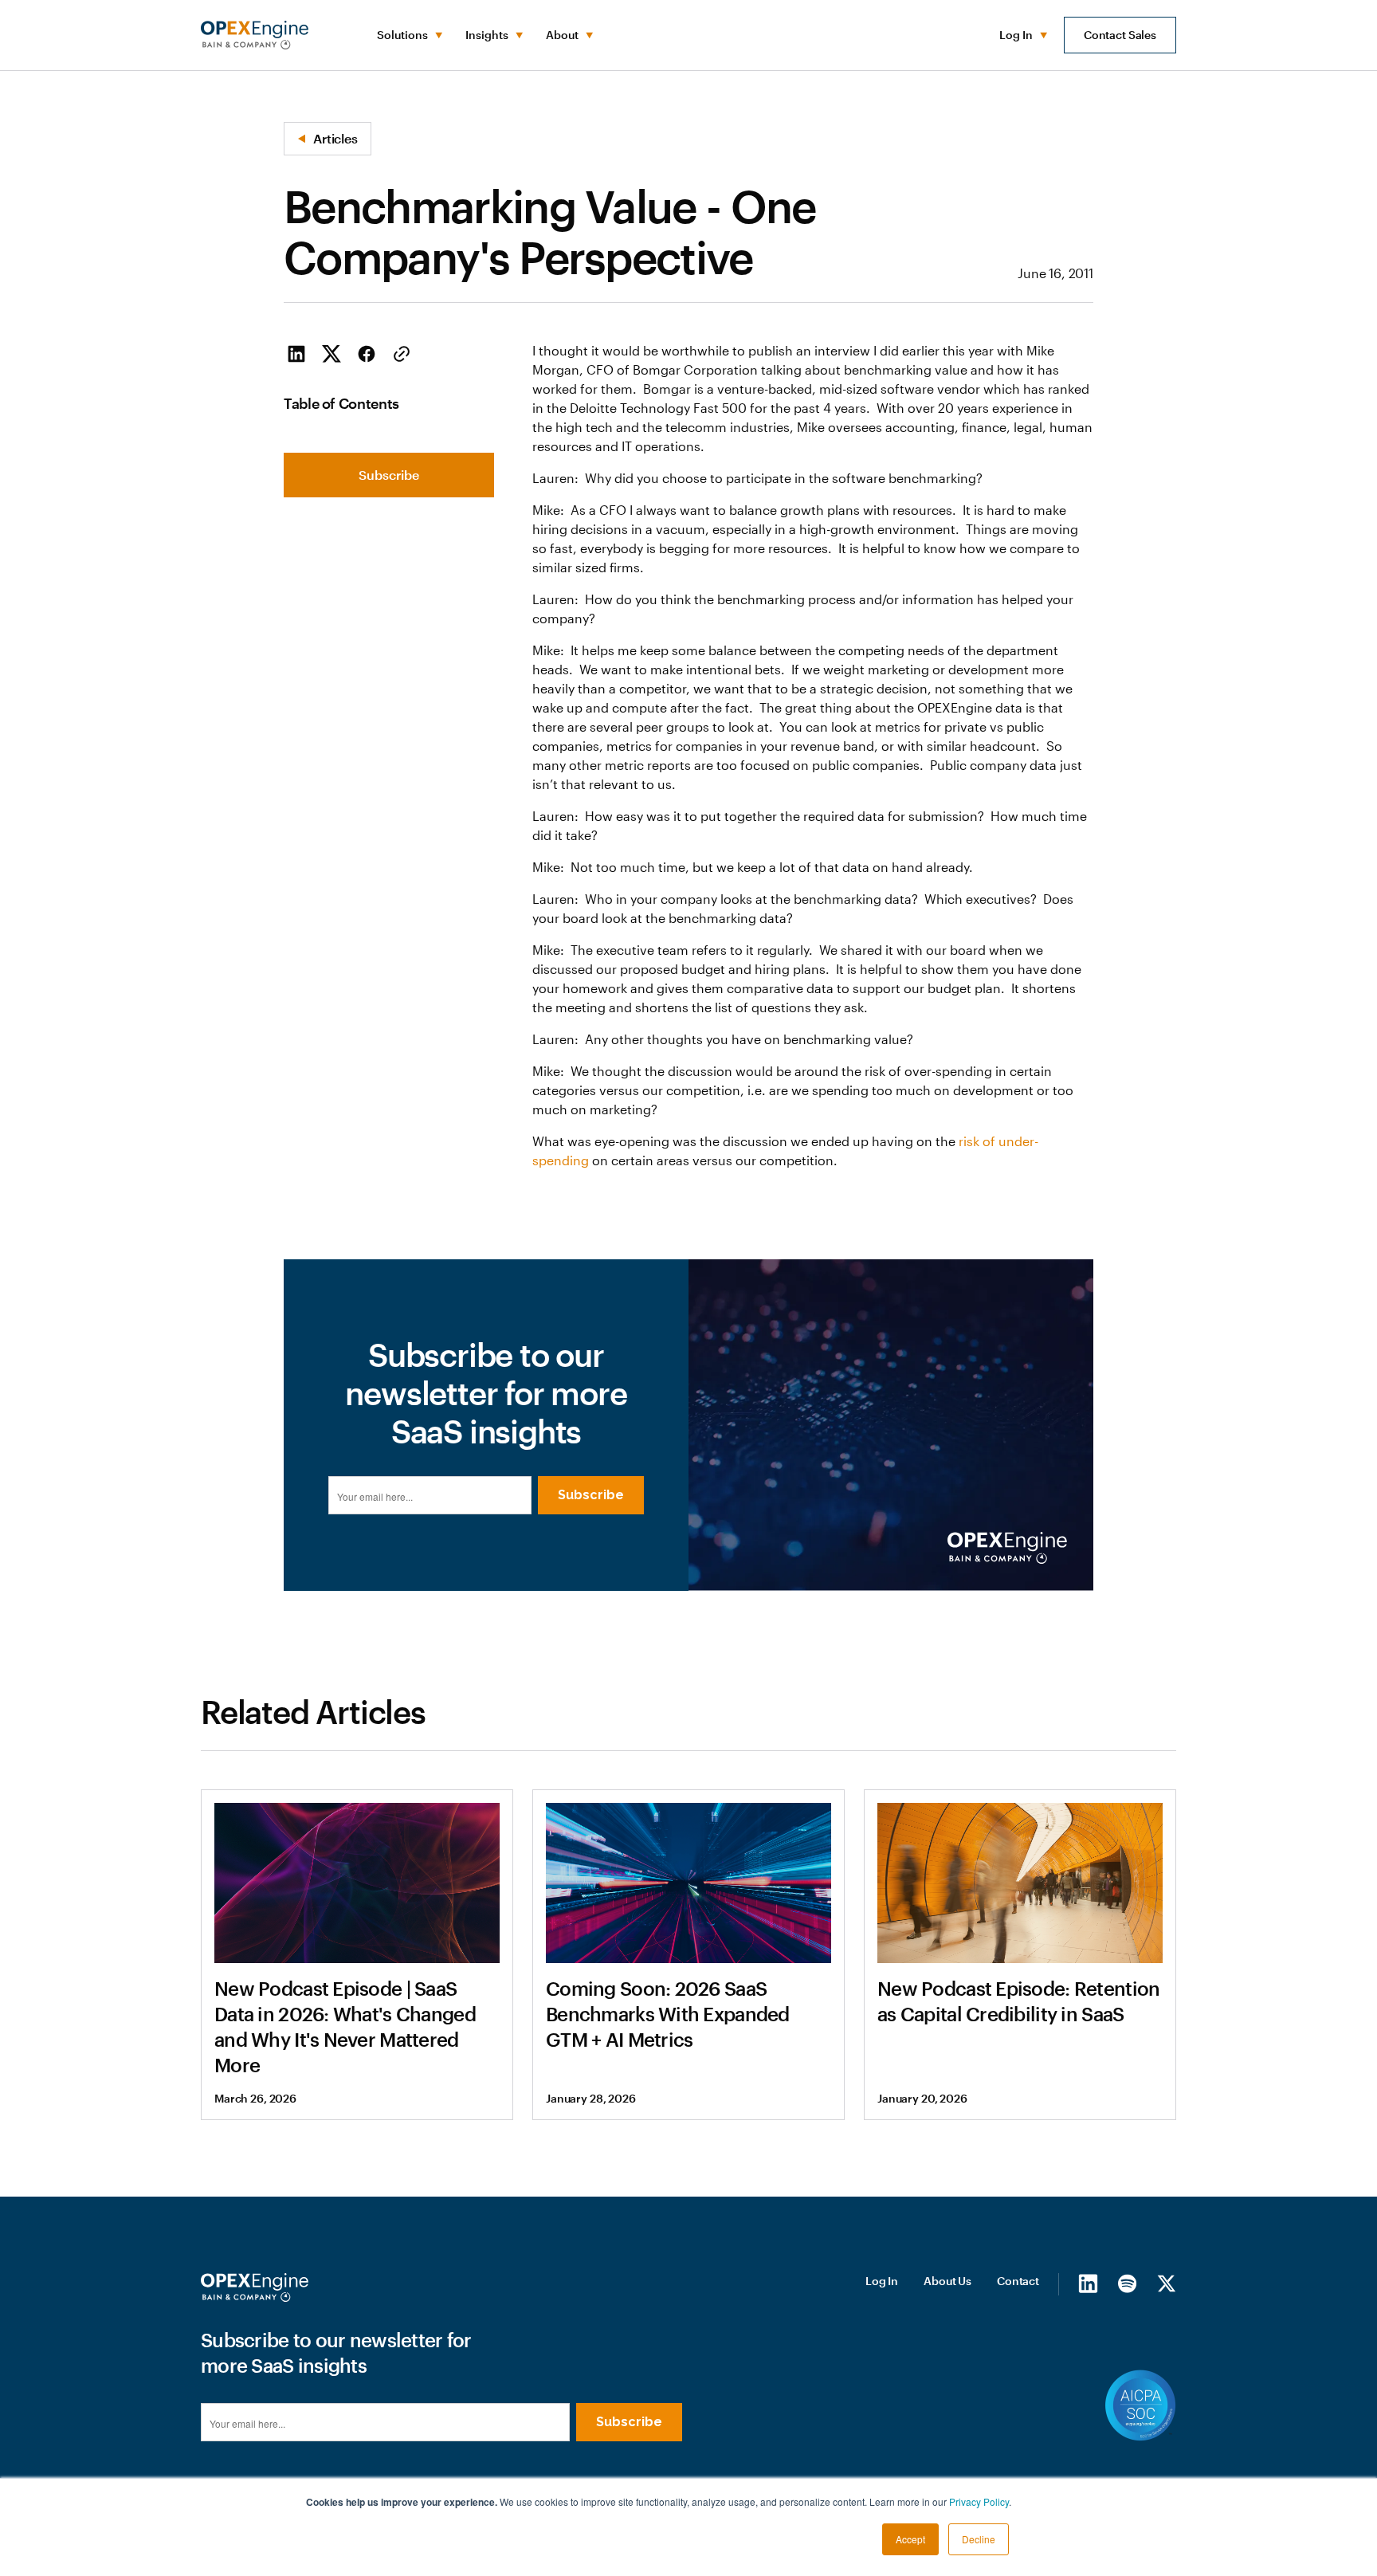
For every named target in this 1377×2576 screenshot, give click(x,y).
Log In (882, 2281)
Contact (1018, 2281)
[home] (255, 35)
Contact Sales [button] (1120, 35)
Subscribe (389, 475)
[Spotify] (1127, 2283)
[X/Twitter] (1166, 2283)
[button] (408, 35)
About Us (947, 2281)
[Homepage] (255, 2287)
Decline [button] (979, 2539)
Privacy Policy (979, 2501)
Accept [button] (910, 2539)
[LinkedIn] (1088, 2283)
